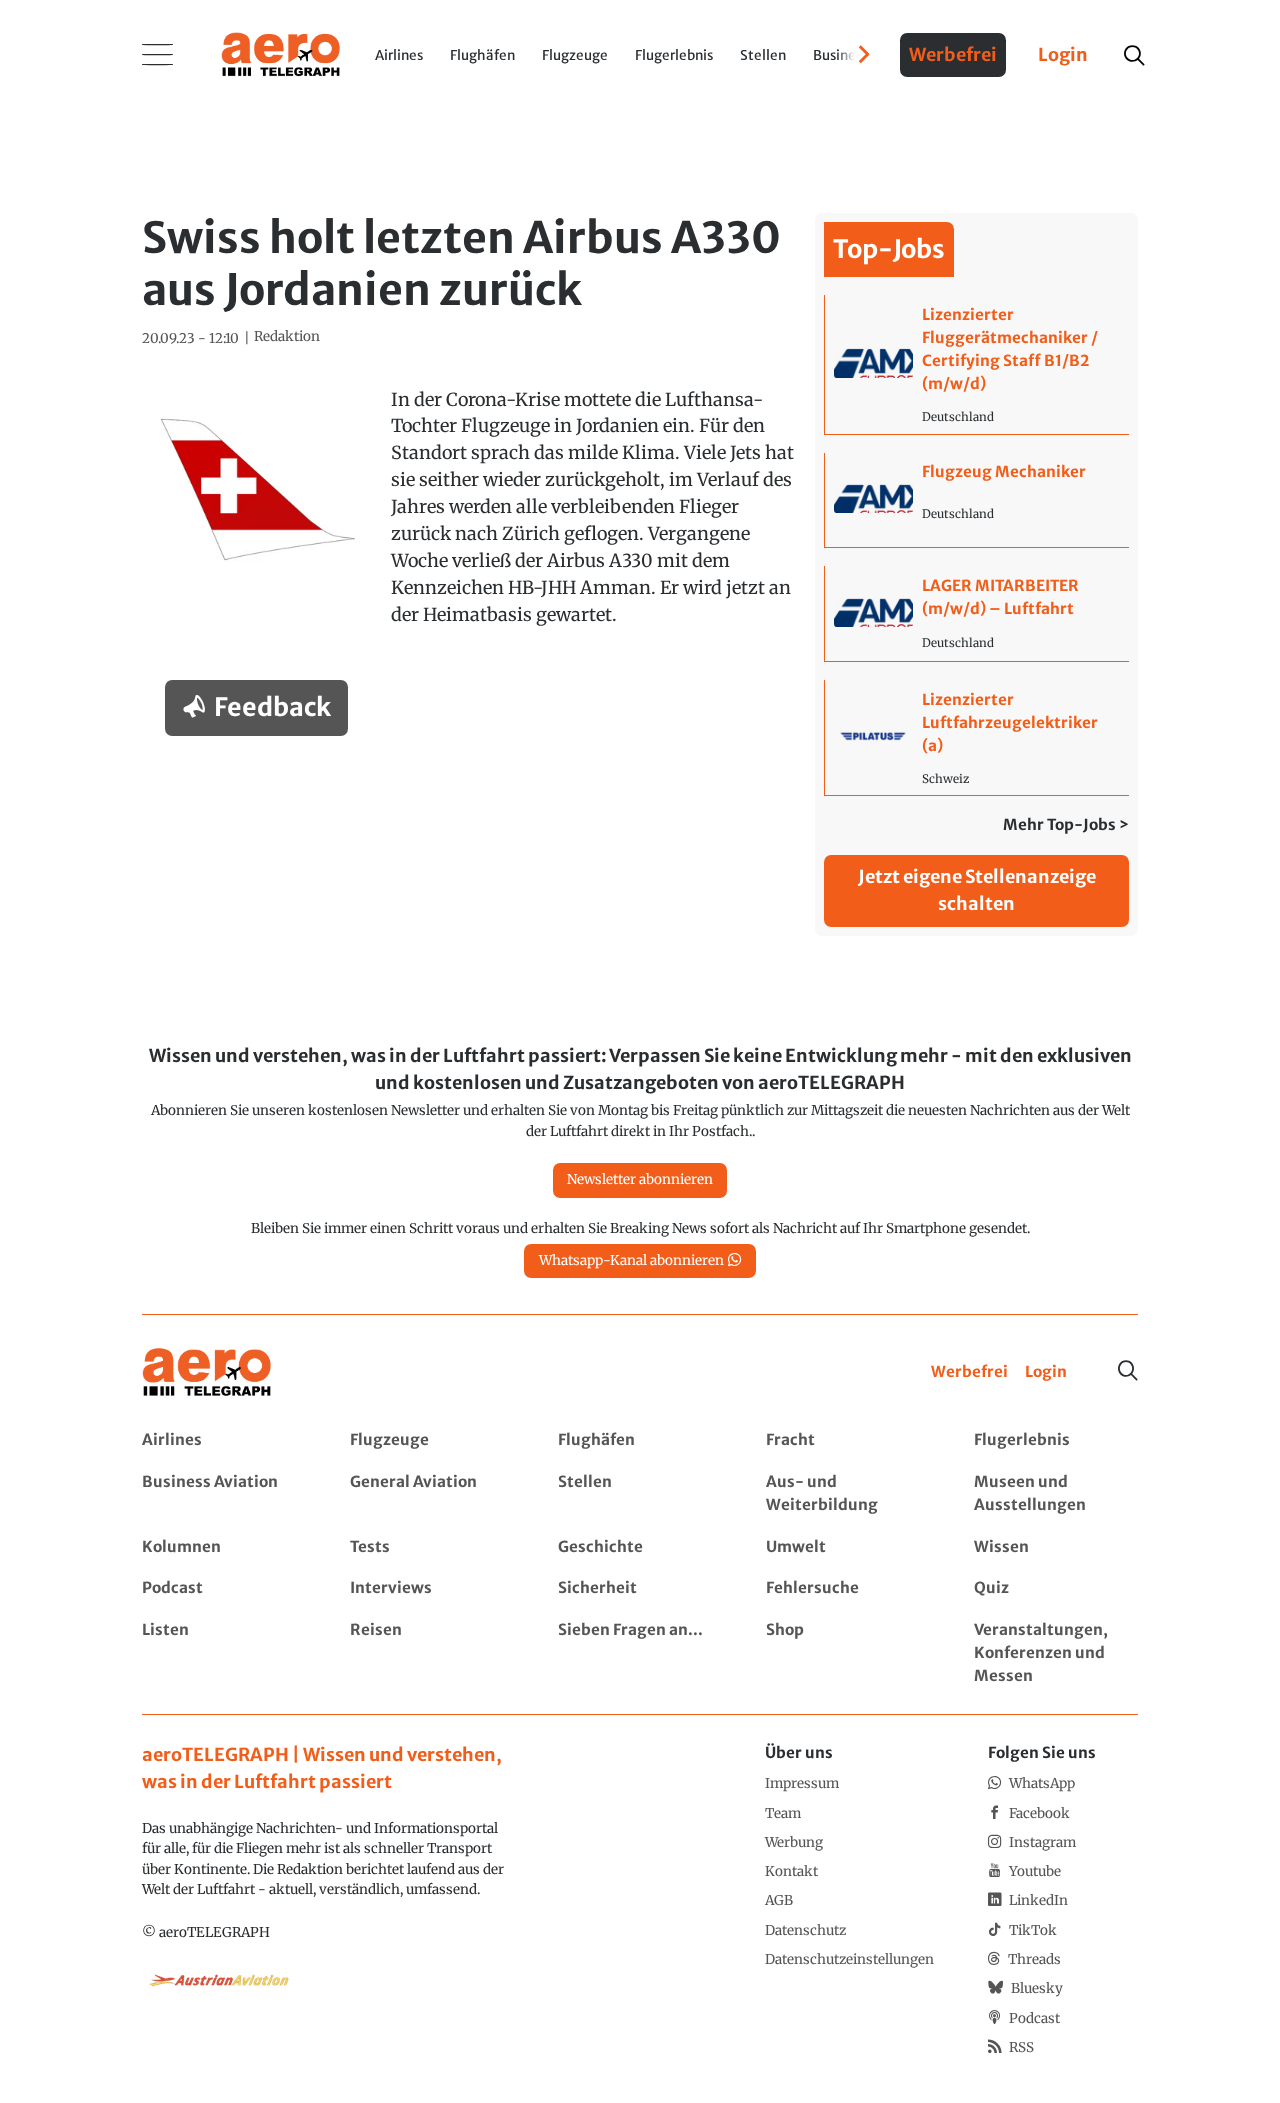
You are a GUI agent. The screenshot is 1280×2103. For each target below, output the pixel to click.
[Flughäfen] (639, 1440)
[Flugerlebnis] (1055, 1440)
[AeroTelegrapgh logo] (207, 1372)
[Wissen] (1055, 1547)
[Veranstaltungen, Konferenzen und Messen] (1055, 1653)
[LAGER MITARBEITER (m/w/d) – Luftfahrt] (976, 613)
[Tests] (431, 1547)
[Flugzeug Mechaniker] (976, 500)
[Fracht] (847, 1440)
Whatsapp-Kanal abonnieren (631, 1260)
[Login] (1046, 1372)
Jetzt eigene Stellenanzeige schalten (977, 890)
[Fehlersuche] (847, 1588)
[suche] (1133, 55)
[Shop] (847, 1653)
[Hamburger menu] (158, 55)
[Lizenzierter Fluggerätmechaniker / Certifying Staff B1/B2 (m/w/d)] (976, 364)
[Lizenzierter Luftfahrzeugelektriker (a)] (976, 737)
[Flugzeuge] (431, 1440)
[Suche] (1128, 1371)
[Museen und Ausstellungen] (1055, 1494)
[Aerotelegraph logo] (281, 53)
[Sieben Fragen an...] (639, 1653)
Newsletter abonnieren (640, 1179)
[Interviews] (431, 1588)
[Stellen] (639, 1494)
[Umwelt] (847, 1547)
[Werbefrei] (969, 1372)
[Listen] (223, 1653)
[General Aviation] (431, 1494)
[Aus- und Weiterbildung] (847, 1494)
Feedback (272, 707)
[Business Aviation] (223, 1494)
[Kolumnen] (223, 1547)
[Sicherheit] (639, 1588)
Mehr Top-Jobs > (1066, 824)
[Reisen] (431, 1653)
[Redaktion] (287, 337)
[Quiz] (1055, 1588)
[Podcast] (223, 1588)
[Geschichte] (639, 1547)
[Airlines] (223, 1440)
